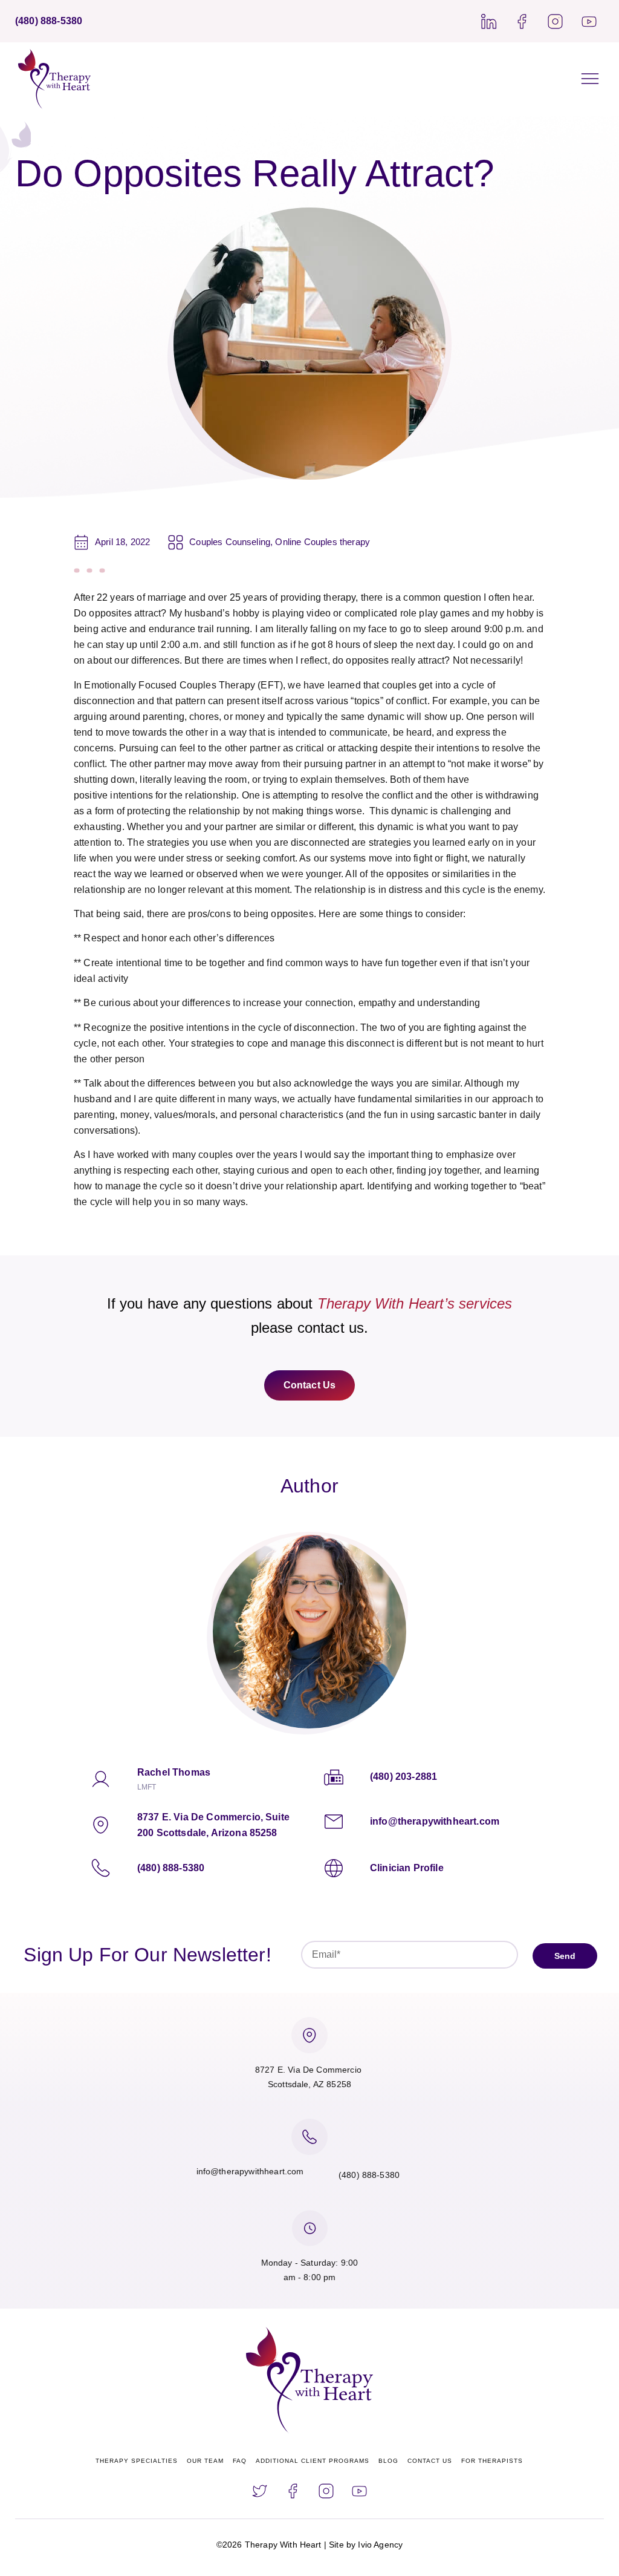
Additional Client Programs (313, 2461)
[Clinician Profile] (334, 1868)
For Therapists (492, 2461)
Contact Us (430, 2461)
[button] (590, 79)
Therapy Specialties (137, 2461)
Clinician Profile (407, 1868)
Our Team (205, 2461)
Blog (388, 2461)
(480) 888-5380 (171, 1868)
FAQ (240, 2461)
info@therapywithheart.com (435, 1821)
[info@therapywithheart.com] (334, 1822)
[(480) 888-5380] (101, 1868)
